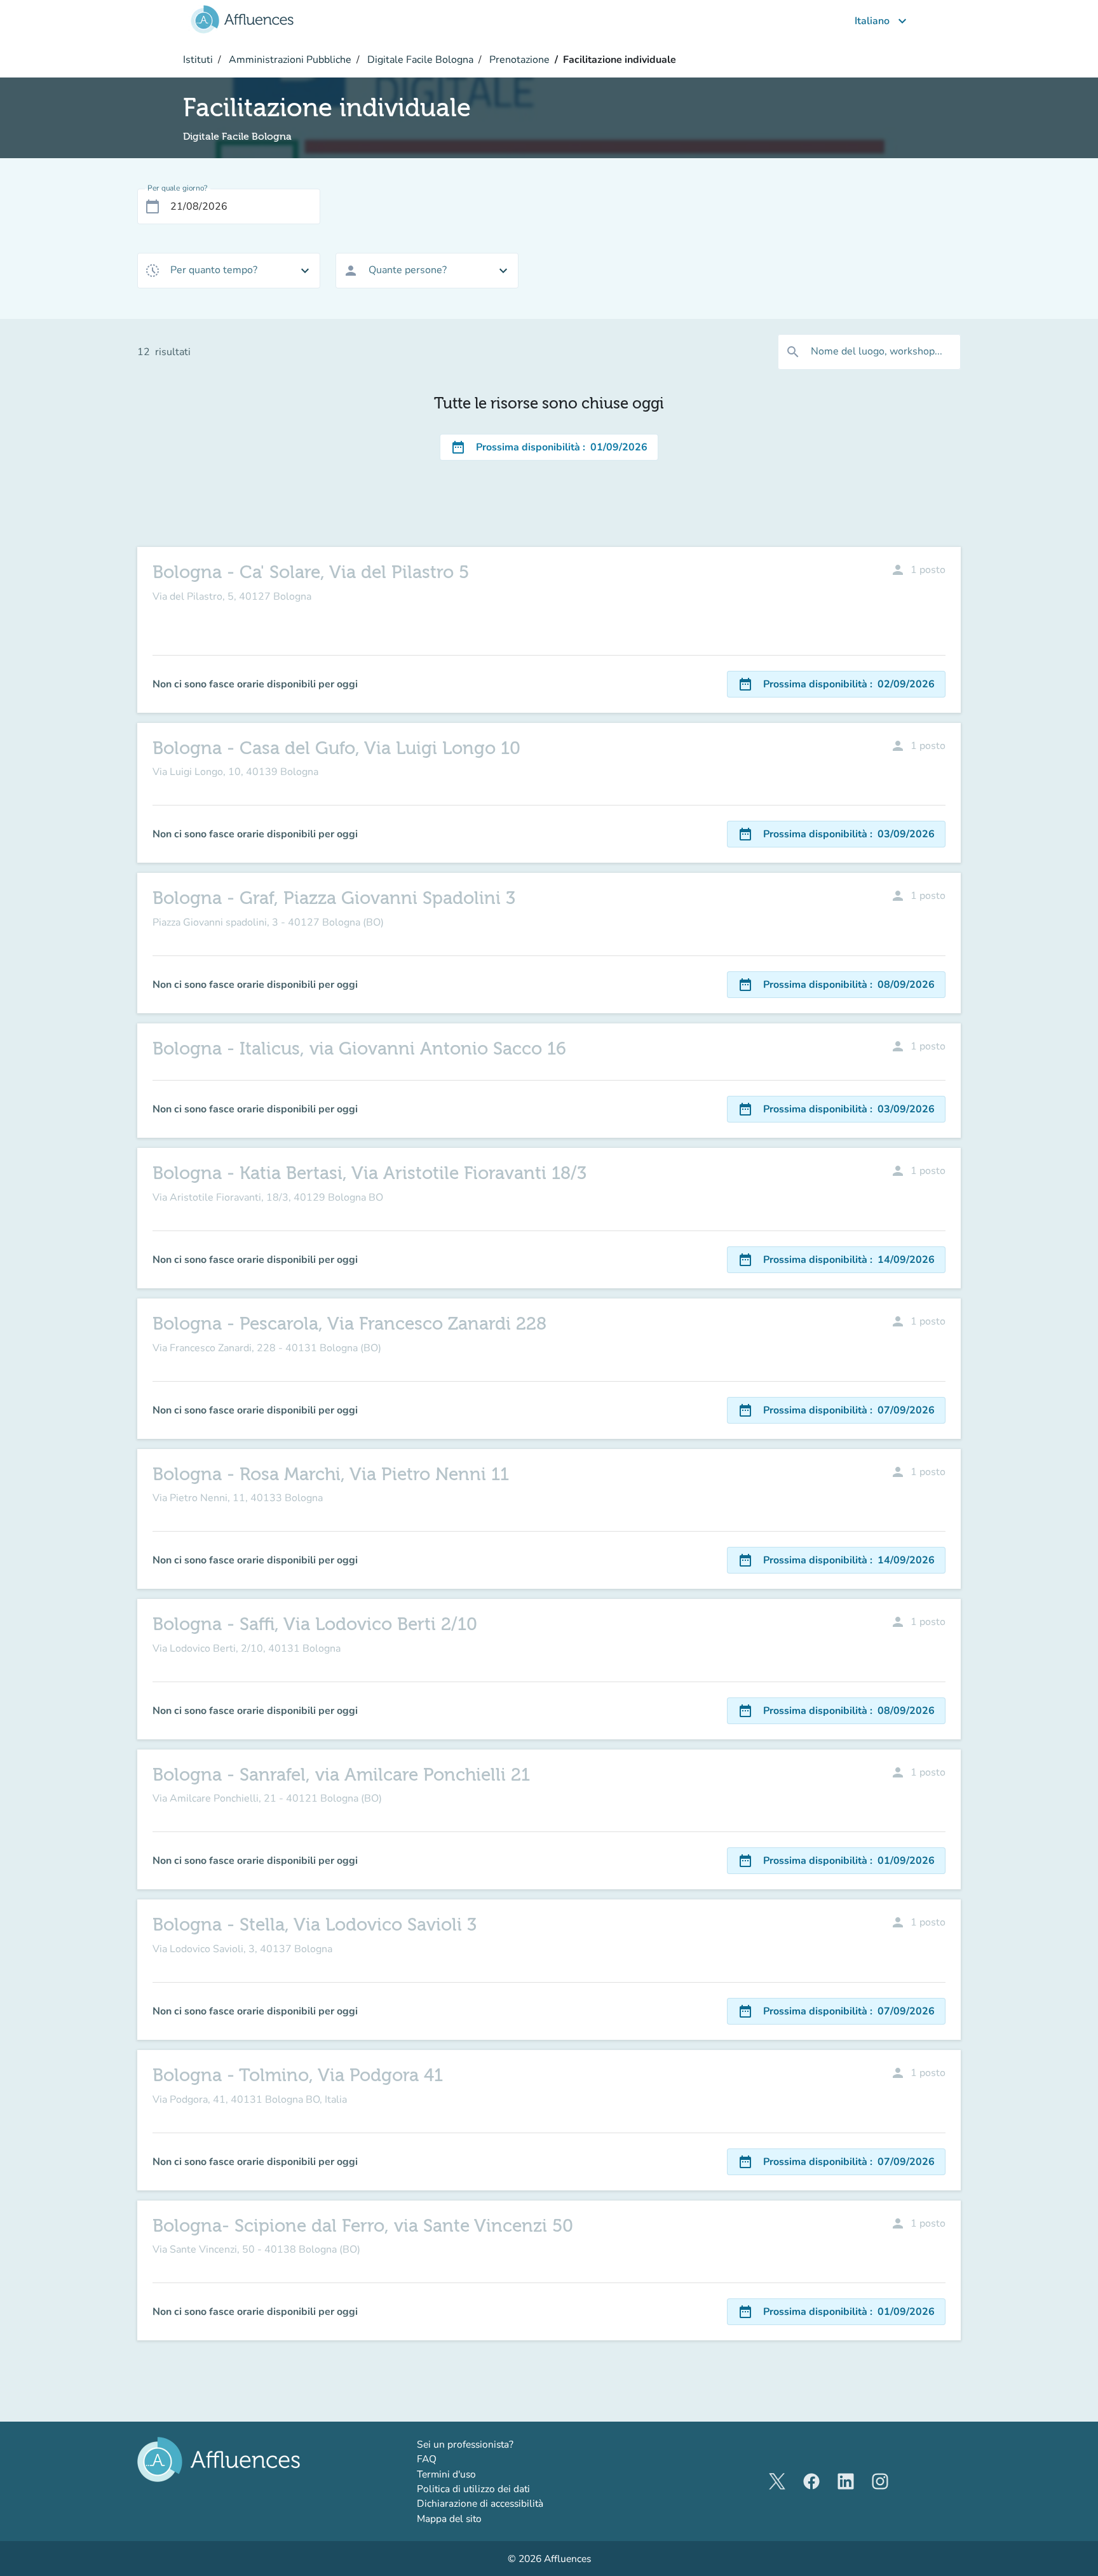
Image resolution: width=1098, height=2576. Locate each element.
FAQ (427, 2459)
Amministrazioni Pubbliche (289, 60)
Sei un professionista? (498, 2444)
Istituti (198, 60)
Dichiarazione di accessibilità (480, 2503)
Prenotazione (518, 60)
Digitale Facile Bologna (419, 60)
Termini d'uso (446, 2474)
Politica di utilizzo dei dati (473, 2489)
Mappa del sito (449, 2519)
